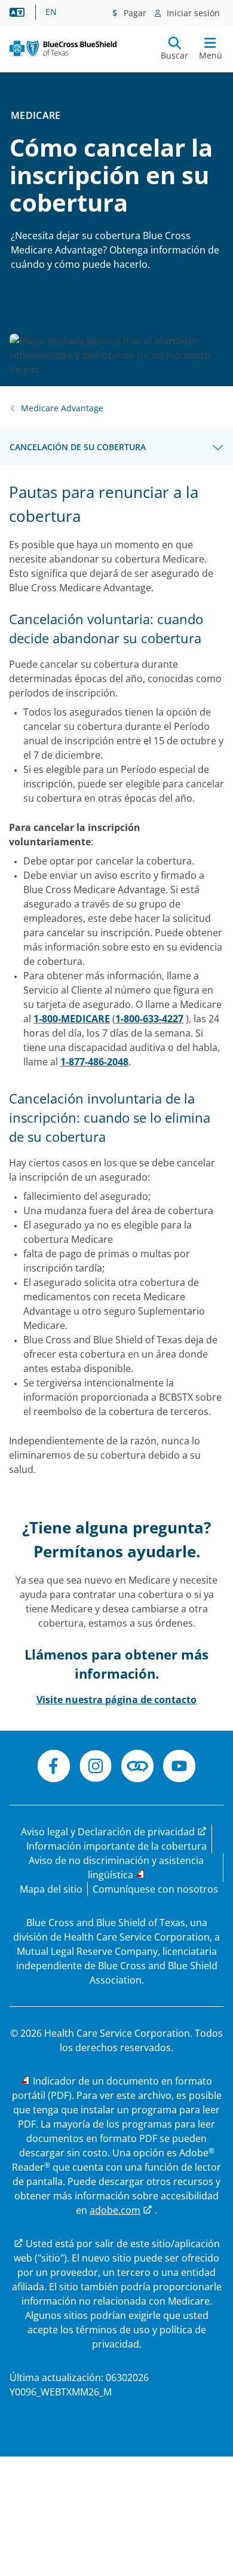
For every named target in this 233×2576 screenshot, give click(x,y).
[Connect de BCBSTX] (137, 1768)
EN (51, 12)
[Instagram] (96, 1768)
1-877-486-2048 (94, 1062)
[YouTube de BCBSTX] (179, 1768)
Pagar (134, 13)
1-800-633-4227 (149, 1019)
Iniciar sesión (192, 13)
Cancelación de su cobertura (78, 447)
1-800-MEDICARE (72, 1019)
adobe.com (115, 2210)
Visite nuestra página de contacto (116, 1700)
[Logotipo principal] (63, 48)
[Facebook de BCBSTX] (54, 1768)
